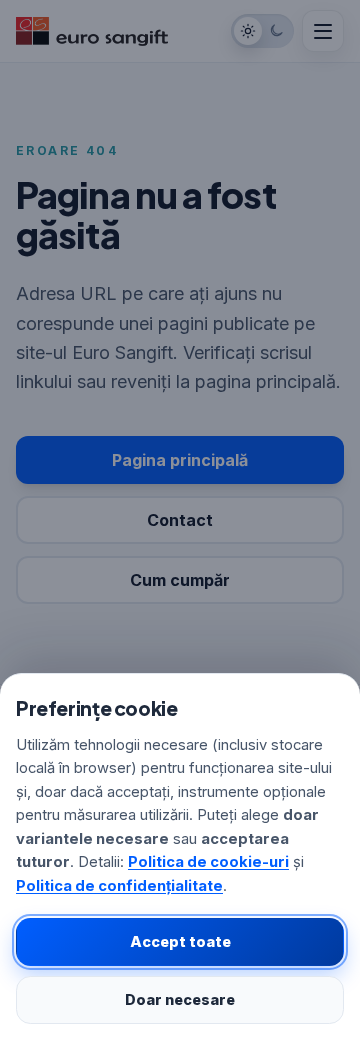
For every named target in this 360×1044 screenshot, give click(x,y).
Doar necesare (180, 999)
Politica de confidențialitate (119, 886)
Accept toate (180, 941)
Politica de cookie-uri (208, 862)
